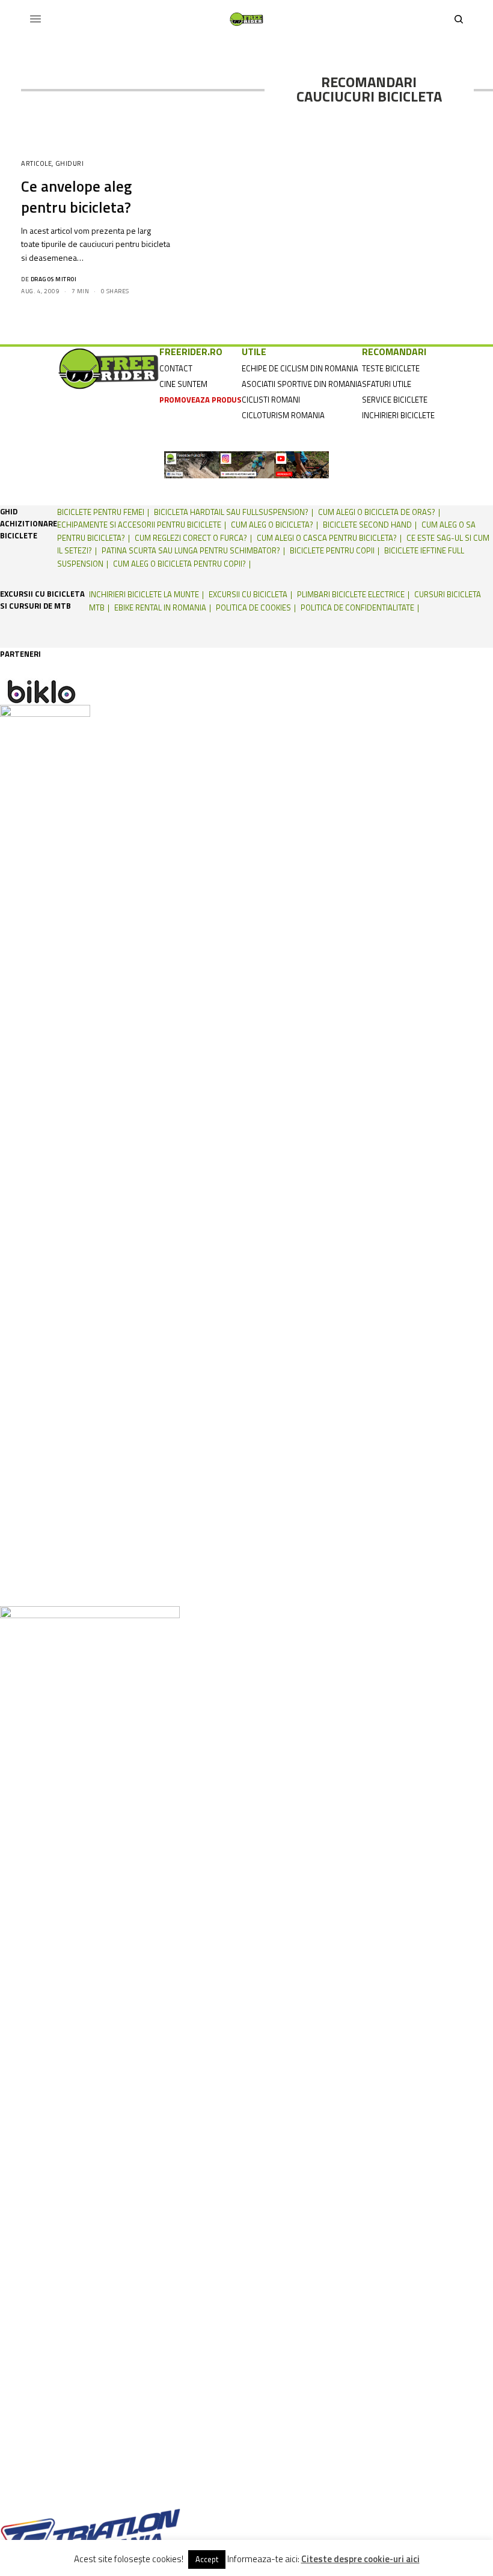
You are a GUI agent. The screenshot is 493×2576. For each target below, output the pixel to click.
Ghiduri (70, 163)
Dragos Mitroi (54, 279)
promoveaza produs (201, 400)
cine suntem (183, 384)
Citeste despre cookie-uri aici (360, 2559)
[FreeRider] (246, 19)
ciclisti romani (271, 400)
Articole (36, 163)
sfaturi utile (387, 384)
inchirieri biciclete (398, 415)
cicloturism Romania (283, 415)
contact (176, 368)
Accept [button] (207, 2559)
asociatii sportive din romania (302, 384)
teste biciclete (391, 368)
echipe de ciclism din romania (300, 368)
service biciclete (395, 400)
